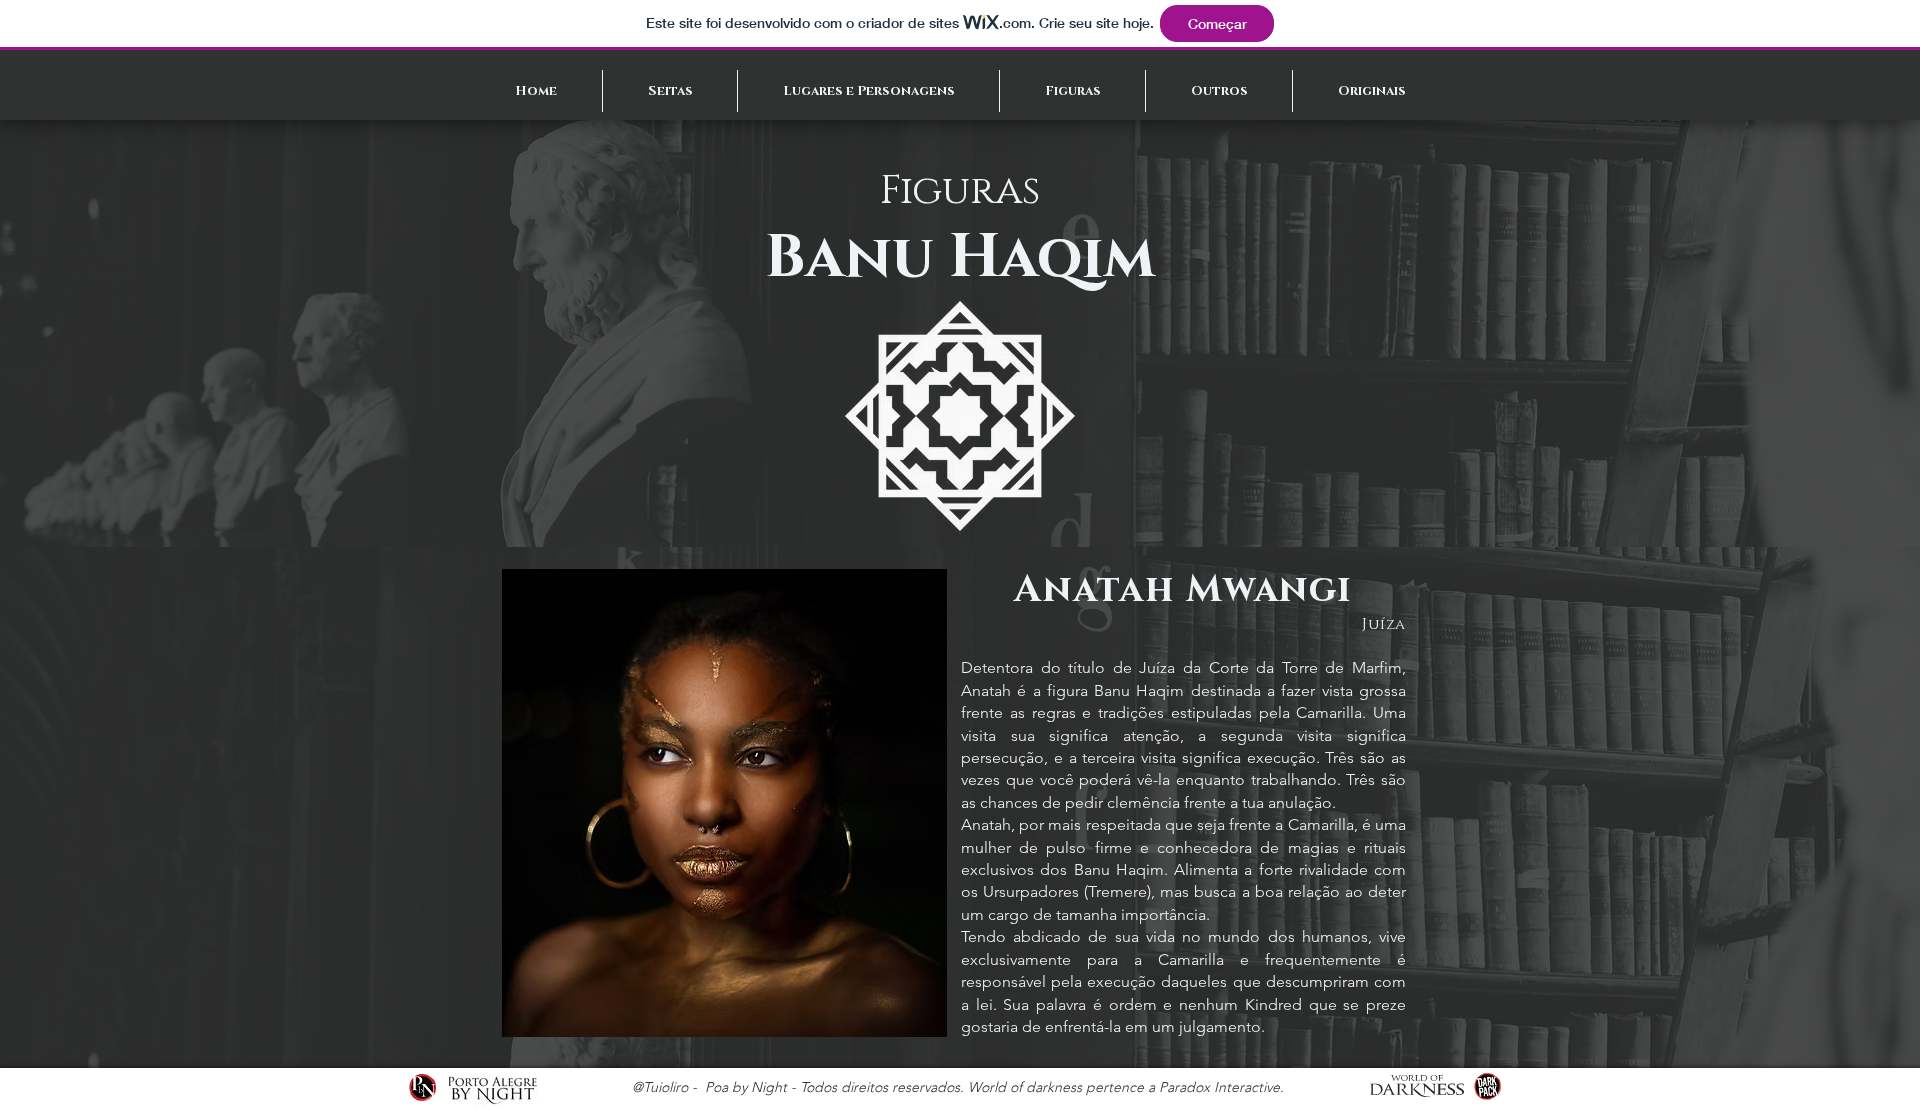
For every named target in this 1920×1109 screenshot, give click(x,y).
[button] (670, 91)
